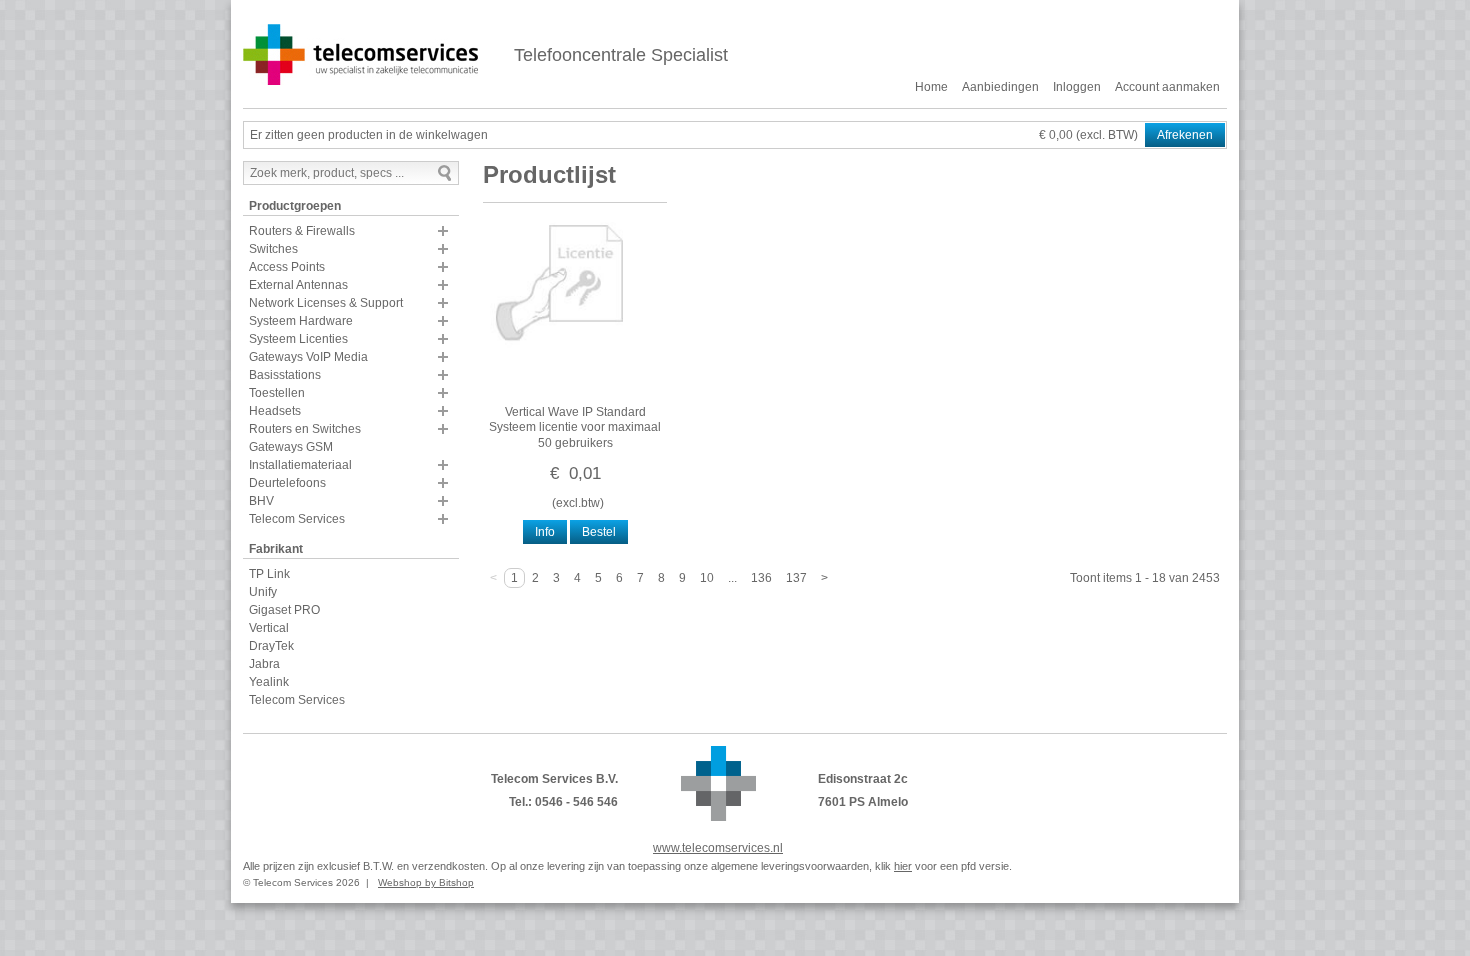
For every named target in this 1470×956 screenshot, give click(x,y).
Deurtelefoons (287, 483)
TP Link (269, 574)
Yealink (269, 682)
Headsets (275, 411)
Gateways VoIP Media (308, 357)
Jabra (264, 664)
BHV (261, 501)
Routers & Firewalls (302, 231)
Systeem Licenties (298, 339)
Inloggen (1077, 87)
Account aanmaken (1167, 87)
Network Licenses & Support (326, 303)
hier (903, 866)
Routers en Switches (305, 429)
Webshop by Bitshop (426, 882)
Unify (263, 592)
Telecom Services (297, 519)
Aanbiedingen (1000, 87)
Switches (273, 249)
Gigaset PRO (284, 610)
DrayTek (271, 646)
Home (931, 87)
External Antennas (298, 285)
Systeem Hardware (301, 321)
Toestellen (277, 393)
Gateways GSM (291, 447)
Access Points (287, 267)
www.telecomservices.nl (718, 848)
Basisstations (285, 375)
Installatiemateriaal (300, 465)
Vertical (269, 628)
